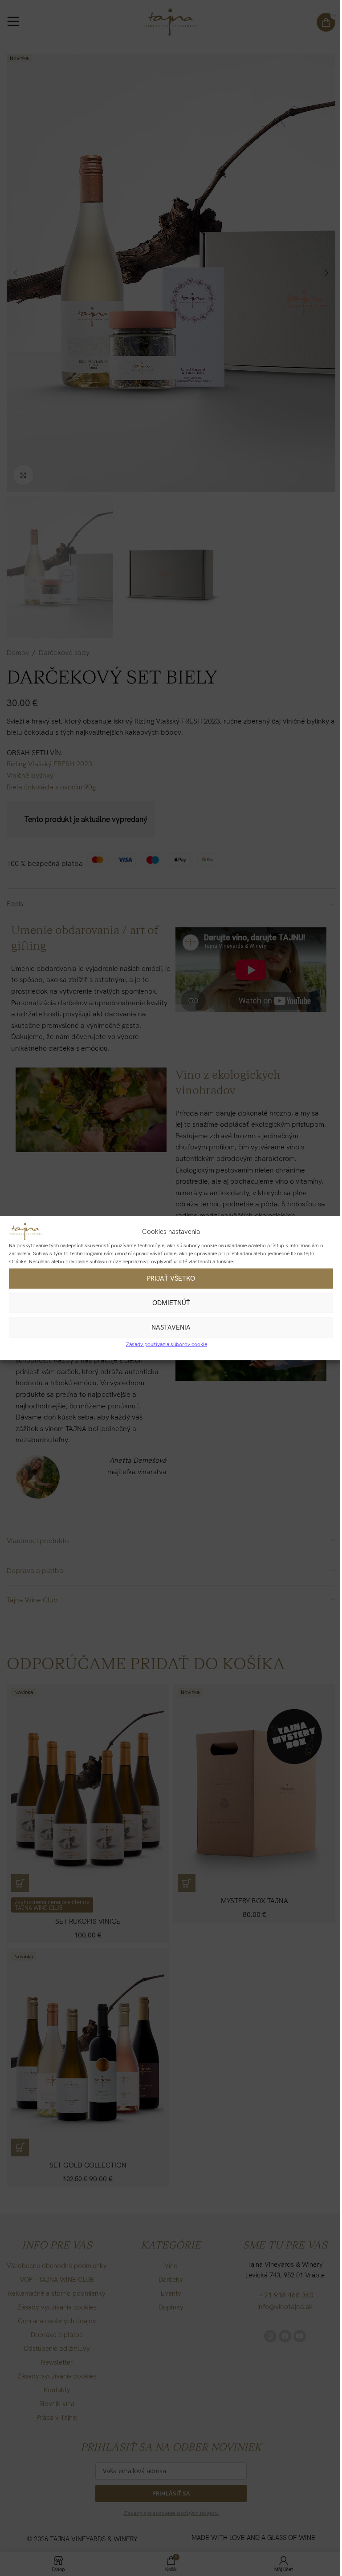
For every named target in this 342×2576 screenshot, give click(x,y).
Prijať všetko (171, 1278)
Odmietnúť (171, 1303)
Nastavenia (171, 1327)
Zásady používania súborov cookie (167, 1344)
